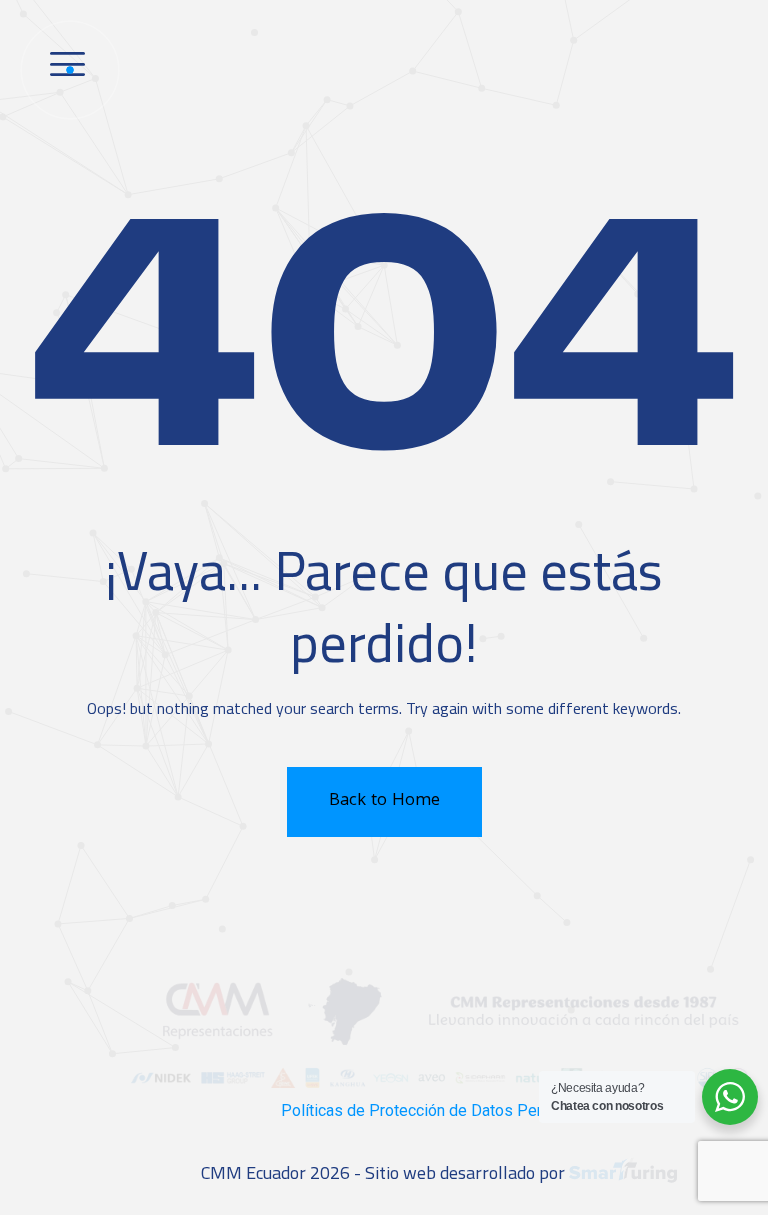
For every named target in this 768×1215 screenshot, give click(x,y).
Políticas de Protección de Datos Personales (439, 1110)
